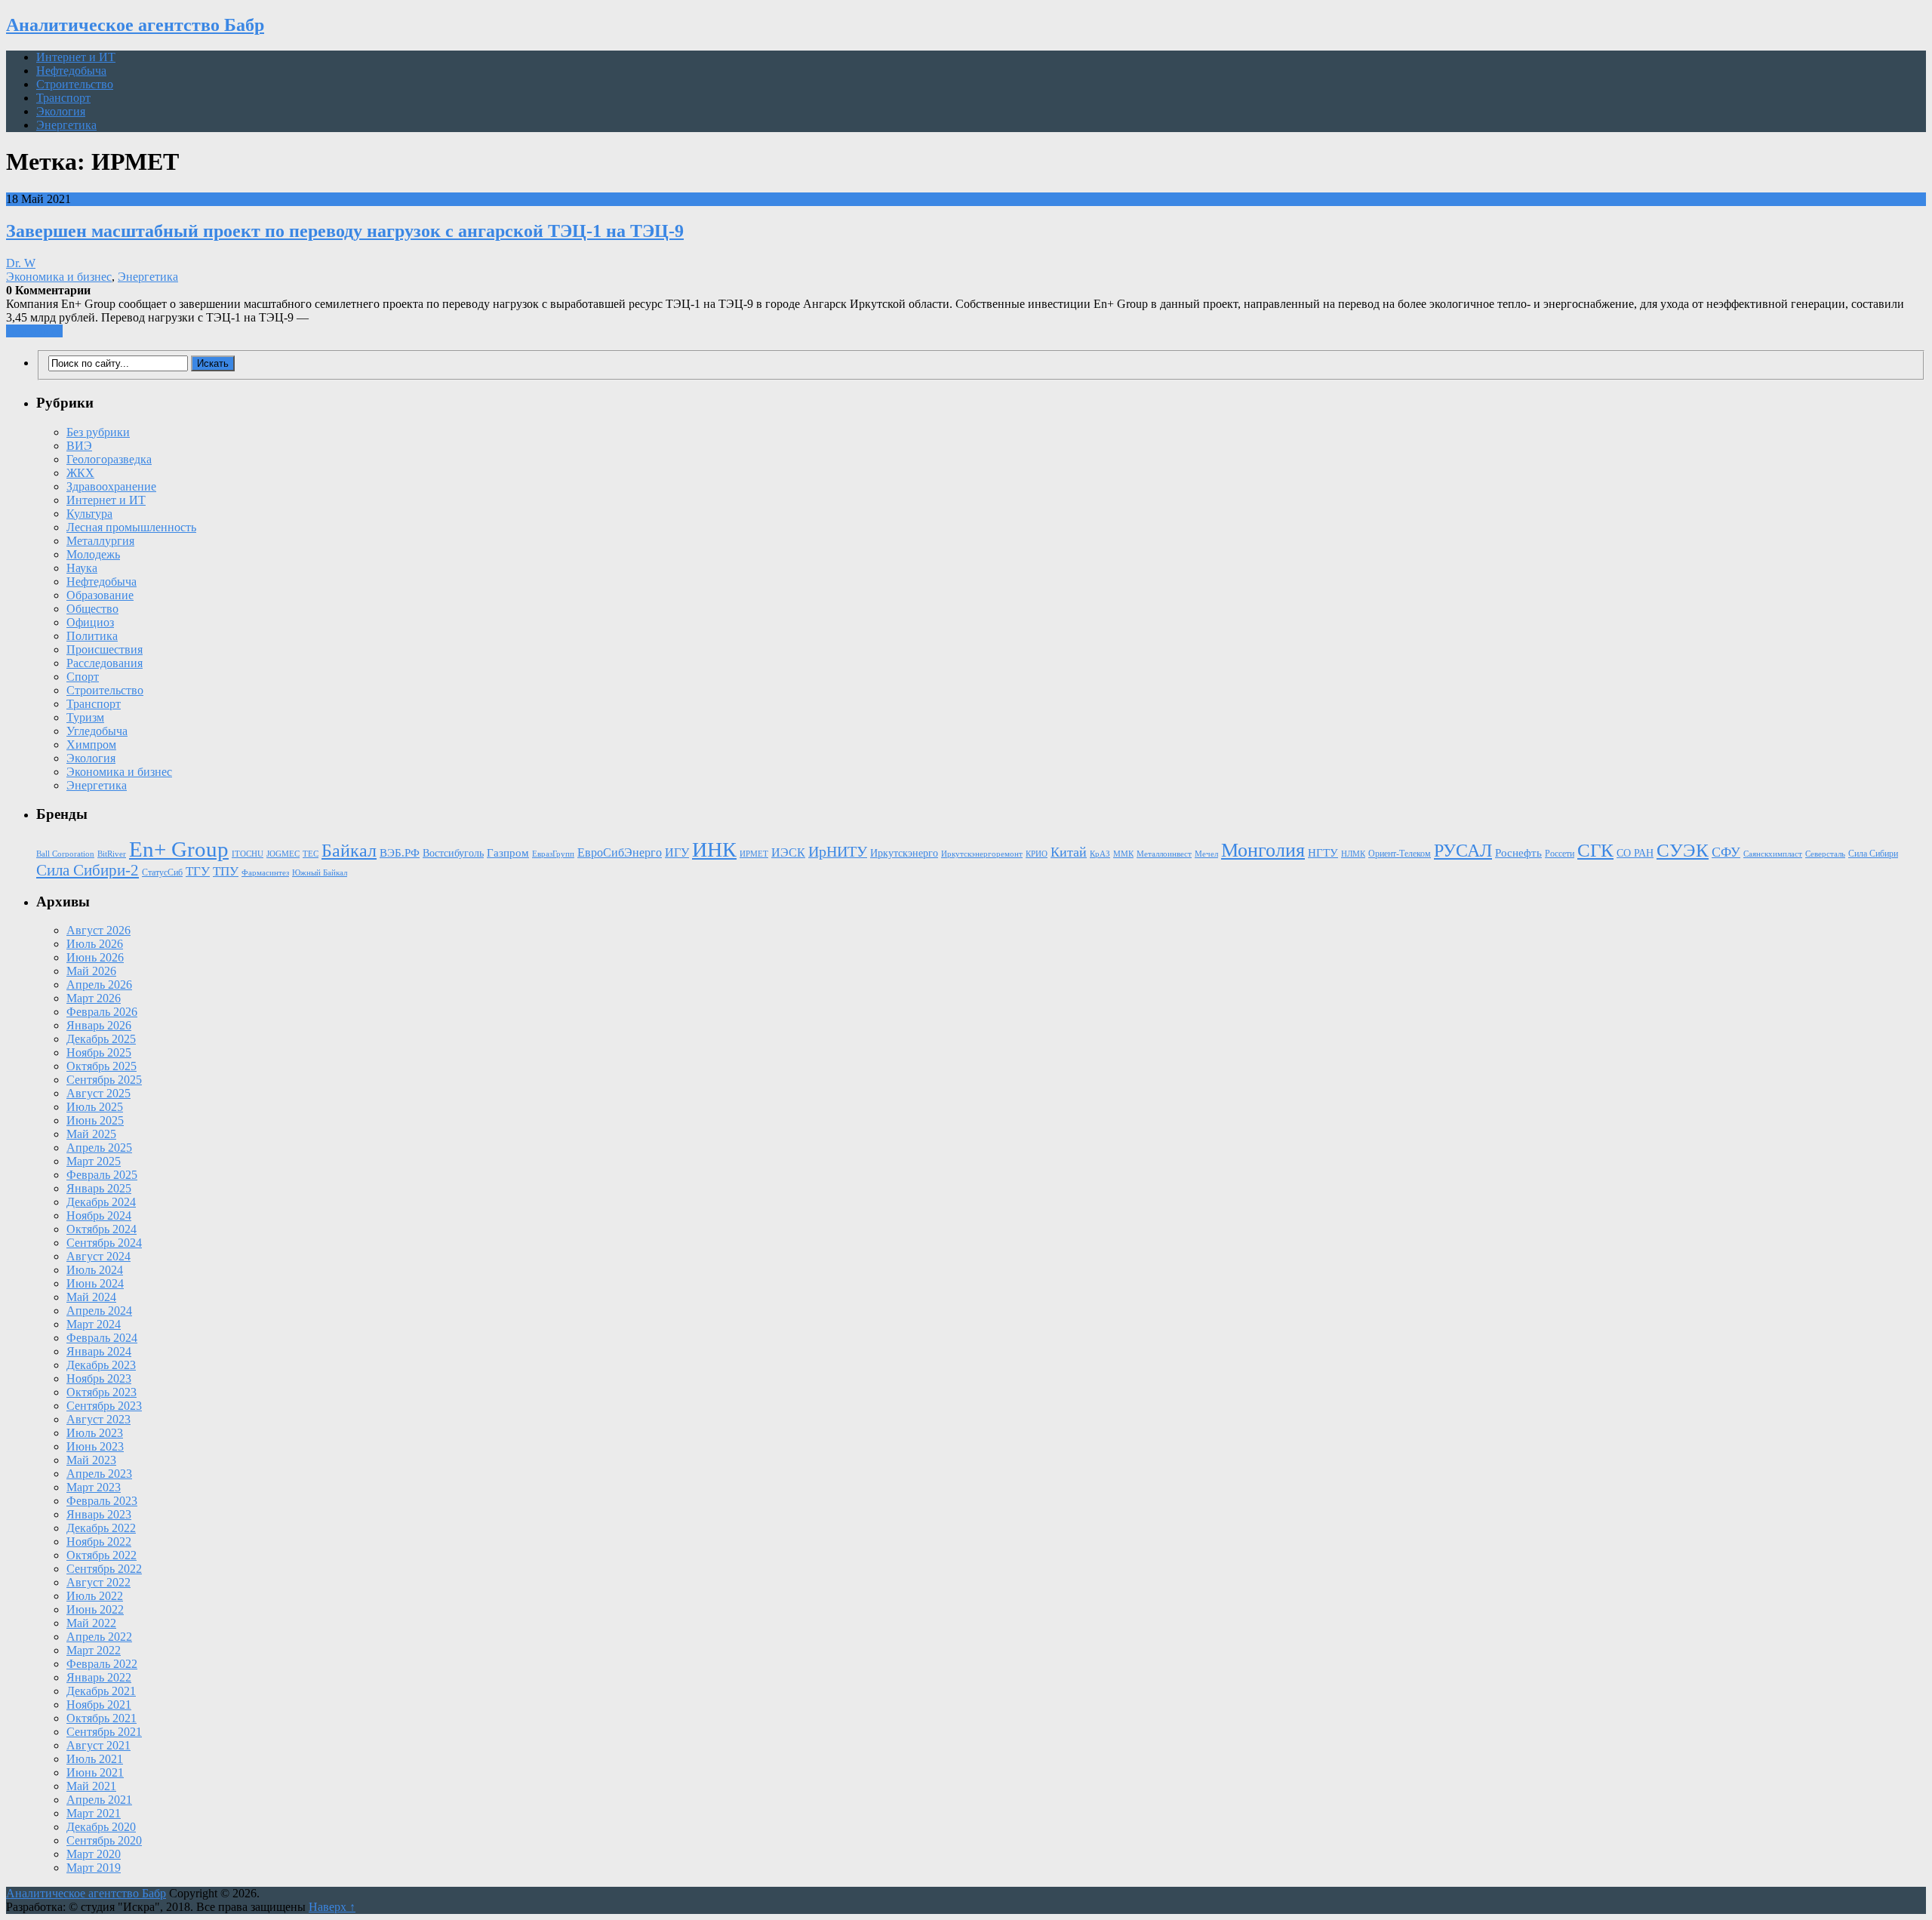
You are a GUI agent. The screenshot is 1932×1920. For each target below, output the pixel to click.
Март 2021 (94, 1813)
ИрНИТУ (838, 852)
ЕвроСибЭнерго (620, 852)
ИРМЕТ (754, 854)
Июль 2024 (95, 1270)
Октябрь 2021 (102, 1718)
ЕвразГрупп (553, 854)
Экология (61, 111)
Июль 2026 (95, 944)
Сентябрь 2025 (104, 1080)
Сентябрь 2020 (104, 1840)
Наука (82, 568)
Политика (92, 636)
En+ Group (179, 849)
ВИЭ (79, 446)
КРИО (1037, 854)
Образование (100, 595)
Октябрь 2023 (102, 1392)
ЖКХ (80, 473)
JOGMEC (283, 854)
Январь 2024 (99, 1351)
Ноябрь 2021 (99, 1705)
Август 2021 (98, 1745)
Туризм (85, 717)
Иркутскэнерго (904, 853)
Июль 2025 (95, 1107)
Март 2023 (94, 1487)
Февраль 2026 (102, 1012)
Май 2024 (91, 1297)
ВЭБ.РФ (400, 853)
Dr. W (21, 263)
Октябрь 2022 (102, 1555)
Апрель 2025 (99, 1148)
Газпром (508, 852)
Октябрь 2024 (102, 1229)
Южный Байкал (320, 873)
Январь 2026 (99, 1025)
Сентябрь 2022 (104, 1569)
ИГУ (677, 852)
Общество (92, 609)
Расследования (105, 663)
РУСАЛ (1463, 851)
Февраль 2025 (102, 1175)
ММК (1123, 854)
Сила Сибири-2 (88, 870)
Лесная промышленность (131, 527)
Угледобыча (97, 731)
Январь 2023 (99, 1514)
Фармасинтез (265, 873)
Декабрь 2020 (101, 1827)
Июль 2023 (95, 1433)
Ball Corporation (65, 854)
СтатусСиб (162, 872)
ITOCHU (248, 854)
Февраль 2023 (102, 1501)
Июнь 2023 (95, 1446)
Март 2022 (94, 1650)
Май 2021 (91, 1786)
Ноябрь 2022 (99, 1542)
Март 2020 (94, 1854)
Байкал (349, 850)
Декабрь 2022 (101, 1528)
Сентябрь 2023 (104, 1406)
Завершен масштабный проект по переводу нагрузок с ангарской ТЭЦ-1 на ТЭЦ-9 (345, 231)
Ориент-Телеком (1400, 854)
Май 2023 (91, 1460)
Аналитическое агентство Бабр (135, 25)
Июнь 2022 (95, 1609)
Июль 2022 (95, 1596)
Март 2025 (94, 1161)
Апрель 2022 (99, 1637)
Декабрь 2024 (101, 1202)
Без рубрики (98, 432)
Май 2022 (91, 1623)
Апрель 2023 (99, 1474)
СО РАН (1635, 853)
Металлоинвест (1164, 854)
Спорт (83, 677)
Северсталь (1825, 854)
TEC (311, 854)
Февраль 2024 (102, 1338)
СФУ (1726, 852)
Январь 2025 (99, 1188)
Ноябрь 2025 (99, 1052)
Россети (1560, 854)
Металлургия (100, 541)
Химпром (91, 745)
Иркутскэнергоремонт (982, 854)
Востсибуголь (453, 853)
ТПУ (226, 871)
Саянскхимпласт (1773, 854)
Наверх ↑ (332, 1907)
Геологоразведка (109, 459)
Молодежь (93, 554)
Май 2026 (91, 971)
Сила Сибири (1873, 854)
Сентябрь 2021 (104, 1732)
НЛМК (1353, 854)
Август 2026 (98, 930)
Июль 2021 (95, 1759)
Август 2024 (98, 1256)
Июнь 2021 (95, 1772)
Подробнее (34, 331)
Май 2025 (91, 1134)
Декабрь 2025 (101, 1039)
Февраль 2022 (102, 1664)
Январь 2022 (99, 1677)
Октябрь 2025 (102, 1066)
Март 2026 (94, 998)
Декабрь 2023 (101, 1365)
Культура (89, 514)
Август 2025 (98, 1093)
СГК (1595, 850)
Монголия (1263, 850)
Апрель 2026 (99, 985)
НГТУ (1323, 853)
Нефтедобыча (71, 71)
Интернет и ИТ (76, 57)
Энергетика (66, 125)
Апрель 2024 (99, 1311)
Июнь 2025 (95, 1120)
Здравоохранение (111, 486)
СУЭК (1683, 850)
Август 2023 (98, 1419)
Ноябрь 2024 (99, 1215)
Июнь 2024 (95, 1283)
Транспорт (63, 98)
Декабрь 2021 (101, 1691)
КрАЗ (1100, 854)
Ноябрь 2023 (99, 1378)
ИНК (714, 849)
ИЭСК (788, 852)
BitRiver (112, 854)
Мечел (1206, 854)
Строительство (75, 84)
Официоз (90, 622)
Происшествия (105, 649)
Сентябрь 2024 (104, 1243)
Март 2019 (94, 1868)
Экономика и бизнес (59, 277)
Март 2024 (94, 1324)
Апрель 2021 (99, 1800)
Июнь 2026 (95, 957)
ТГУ (198, 871)
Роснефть (1518, 853)
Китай (1069, 852)
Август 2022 (98, 1582)
